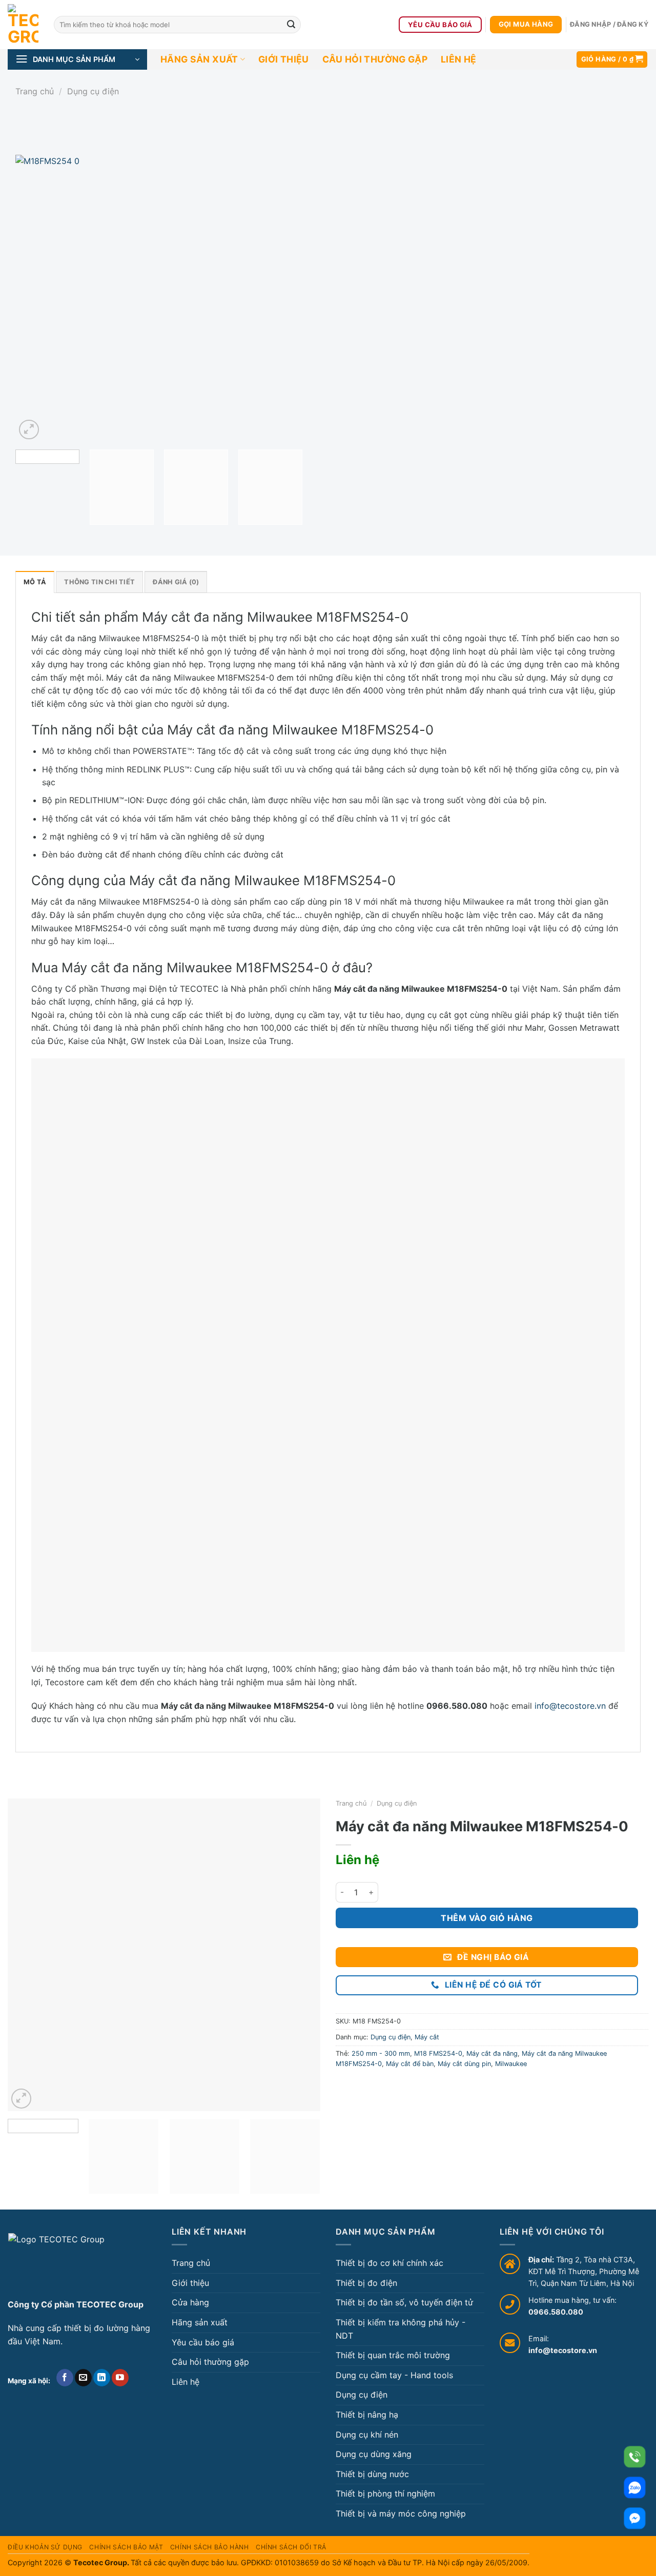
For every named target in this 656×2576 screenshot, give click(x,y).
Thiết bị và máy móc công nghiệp (401, 2513)
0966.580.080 (556, 2312)
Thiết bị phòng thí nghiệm (385, 2493)
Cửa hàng (190, 2302)
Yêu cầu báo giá (203, 2342)
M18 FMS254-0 (438, 2053)
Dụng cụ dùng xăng (374, 2454)
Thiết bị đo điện (366, 2283)
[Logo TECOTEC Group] (56, 2262)
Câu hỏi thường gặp (375, 59)
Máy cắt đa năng (492, 2053)
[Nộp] (291, 25)
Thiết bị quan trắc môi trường (393, 2355)
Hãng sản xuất (199, 59)
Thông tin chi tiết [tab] (99, 582)
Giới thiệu (284, 59)
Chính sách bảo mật (126, 2547)
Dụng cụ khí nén (367, 2435)
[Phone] (635, 2457)
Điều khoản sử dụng (45, 2547)
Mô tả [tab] (35, 582)
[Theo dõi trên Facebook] (65, 2378)
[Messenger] (635, 2518)
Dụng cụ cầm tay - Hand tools (394, 2375)
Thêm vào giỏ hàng (487, 1918)
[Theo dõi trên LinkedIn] (102, 2378)
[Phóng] (29, 430)
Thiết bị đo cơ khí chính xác (389, 2263)
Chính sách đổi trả (291, 2547)
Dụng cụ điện (93, 91)
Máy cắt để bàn (410, 2064)
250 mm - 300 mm (381, 2053)
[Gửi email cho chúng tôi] (83, 2378)
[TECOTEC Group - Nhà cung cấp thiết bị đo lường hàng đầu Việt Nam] (23, 25)
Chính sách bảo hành (210, 2547)
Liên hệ (458, 59)
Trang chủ (35, 91)
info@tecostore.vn (570, 1706)
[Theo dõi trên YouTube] (120, 2378)
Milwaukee (511, 2064)
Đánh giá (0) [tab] (176, 582)
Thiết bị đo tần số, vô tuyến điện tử (404, 2302)
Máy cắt (427, 2037)
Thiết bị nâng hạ (367, 2415)
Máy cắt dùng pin (464, 2064)
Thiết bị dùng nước (372, 2474)
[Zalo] (635, 2488)
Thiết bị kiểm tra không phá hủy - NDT (401, 2329)
